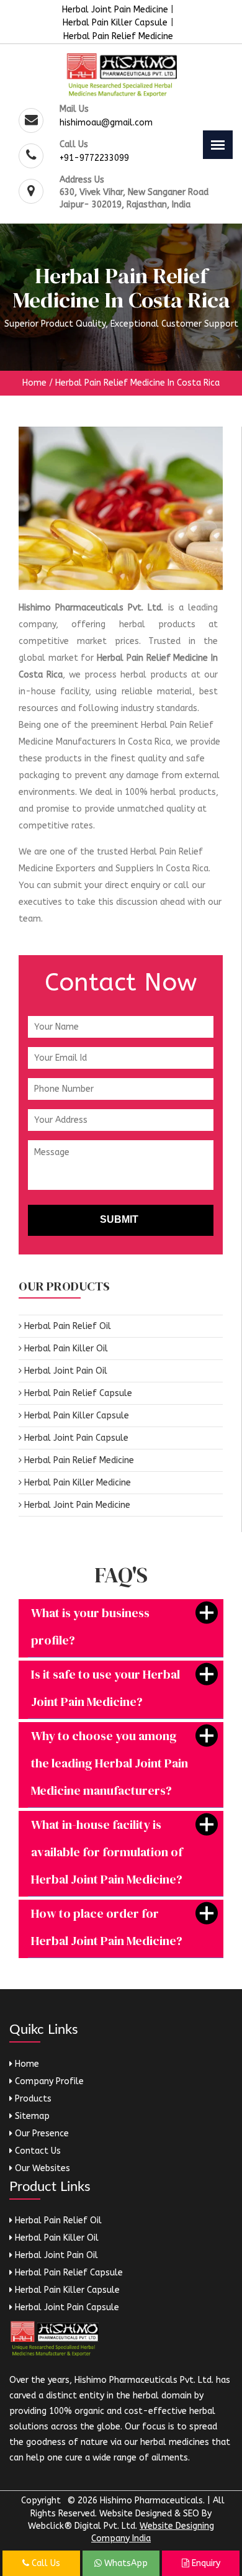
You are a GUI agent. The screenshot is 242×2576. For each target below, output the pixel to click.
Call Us (45, 2563)
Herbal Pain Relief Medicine (118, 36)
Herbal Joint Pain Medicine (116, 10)
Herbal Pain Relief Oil (66, 1326)
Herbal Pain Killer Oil (65, 1349)
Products (32, 2099)
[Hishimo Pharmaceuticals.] (121, 75)
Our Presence (41, 2134)
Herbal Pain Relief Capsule (77, 1393)
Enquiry (205, 2563)
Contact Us (37, 2151)
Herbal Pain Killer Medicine (76, 1483)
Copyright (41, 2501)
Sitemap (31, 2116)
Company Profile (48, 2081)
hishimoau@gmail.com (106, 123)
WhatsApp (125, 2563)
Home (34, 383)
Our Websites (41, 2168)
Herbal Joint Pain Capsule (75, 1438)
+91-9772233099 (94, 158)
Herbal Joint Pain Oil (65, 1371)
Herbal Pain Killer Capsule (115, 23)
